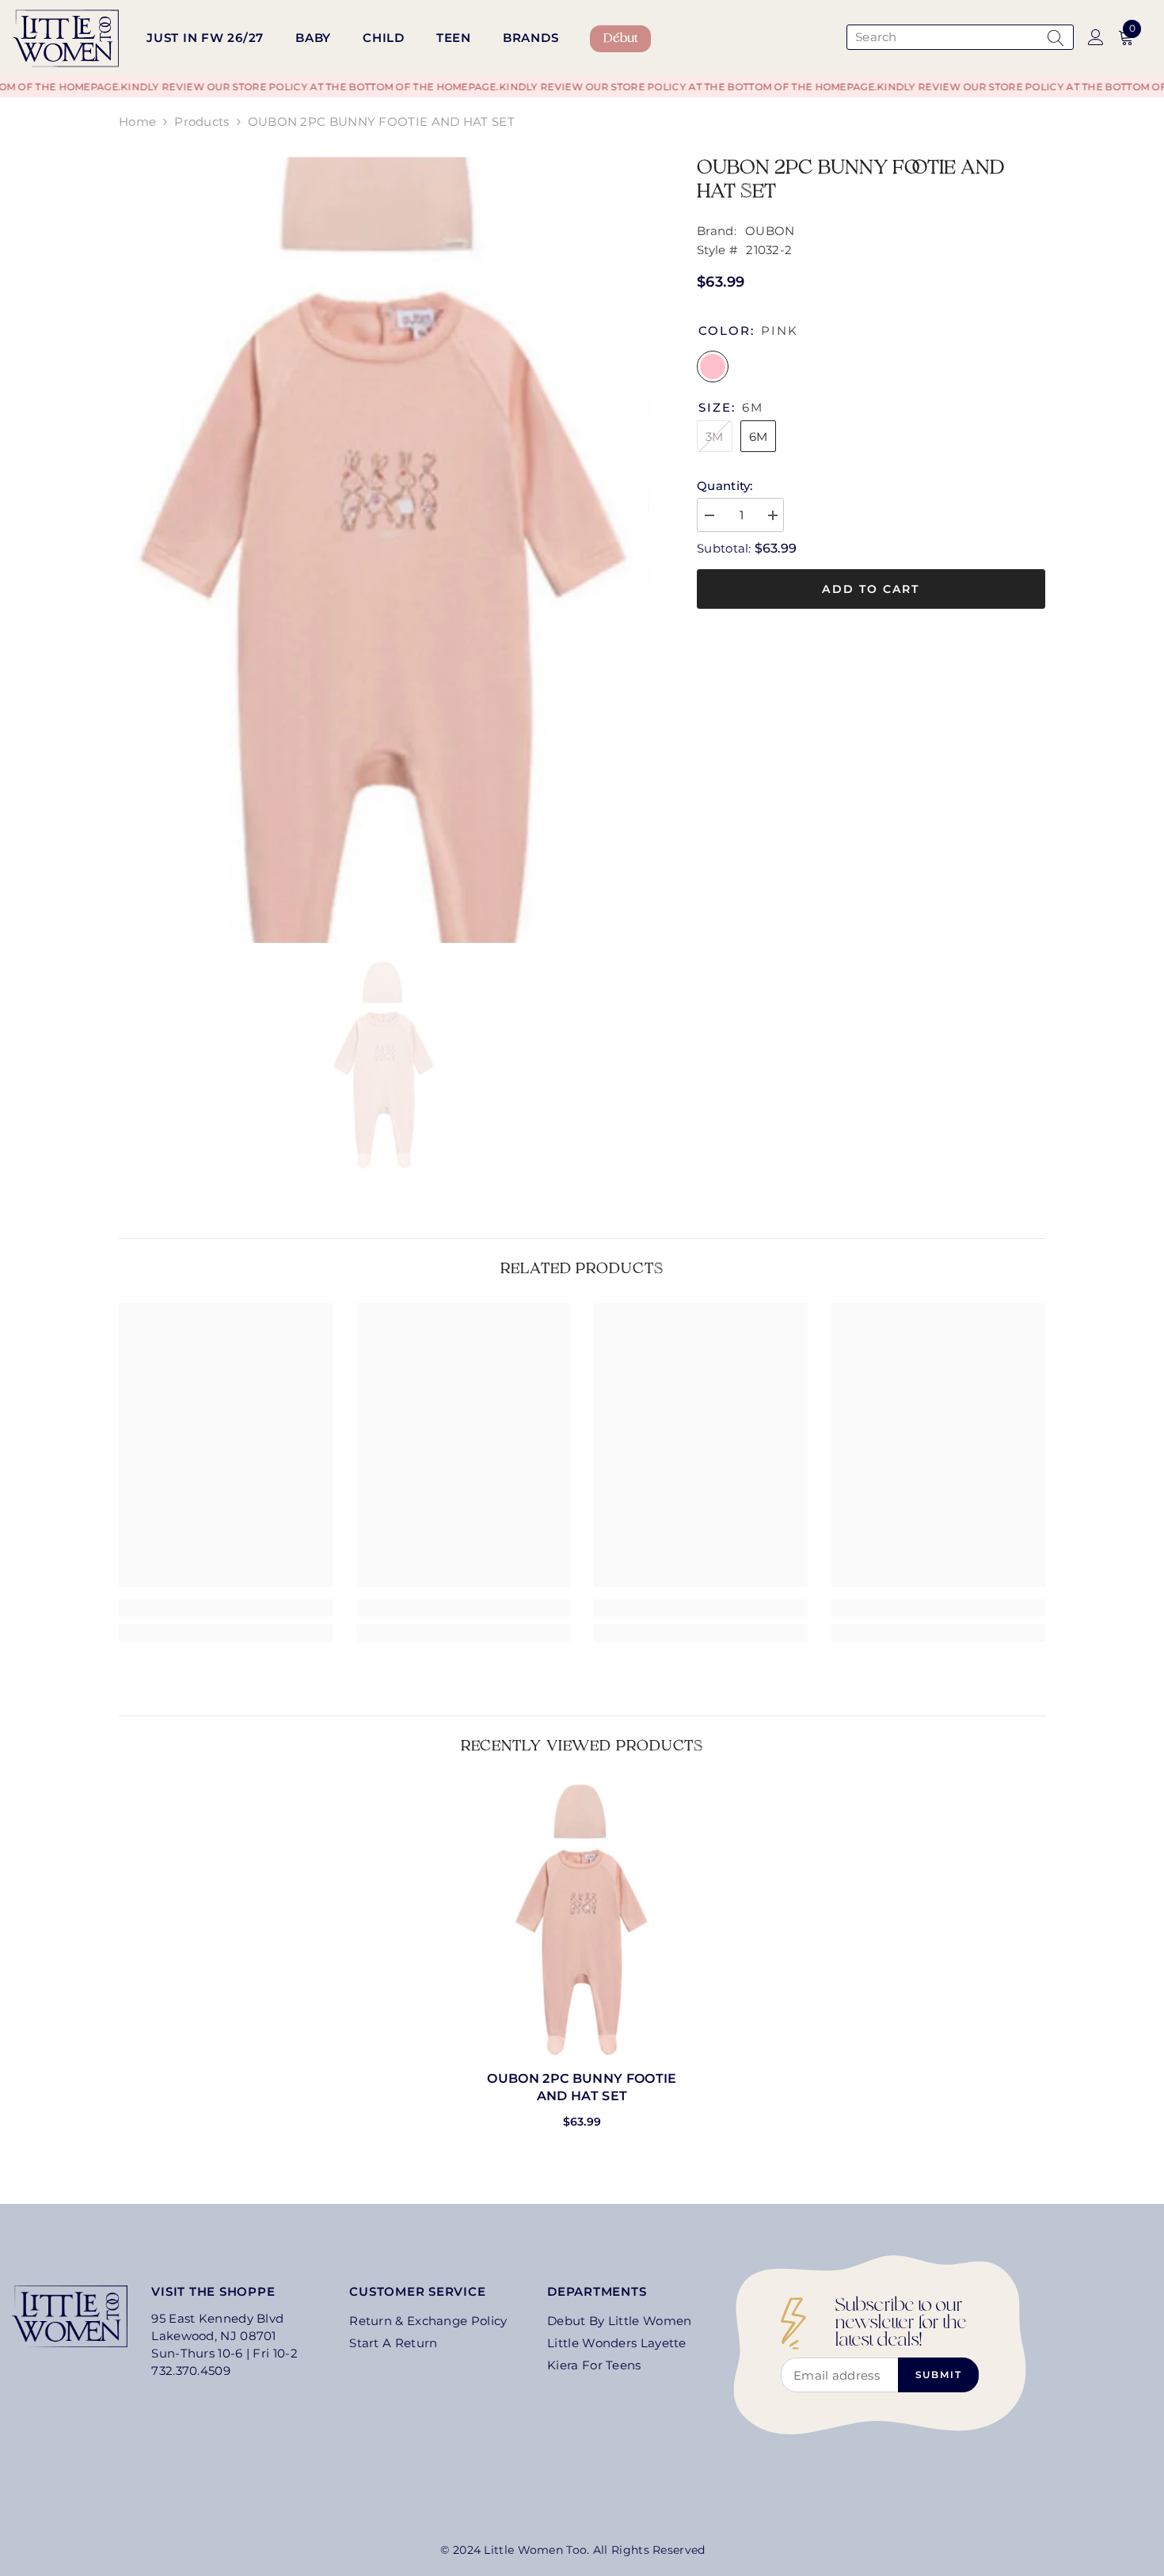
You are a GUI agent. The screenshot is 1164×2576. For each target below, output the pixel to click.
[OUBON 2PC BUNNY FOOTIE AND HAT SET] (582, 1919)
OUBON (770, 231)
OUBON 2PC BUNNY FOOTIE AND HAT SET (582, 2087)
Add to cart (871, 589)
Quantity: (725, 486)
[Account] (1096, 37)
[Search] (958, 37)
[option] (384, 550)
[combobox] (943, 37)
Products (202, 122)
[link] (226, 1608)
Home (137, 122)
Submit (939, 2375)
